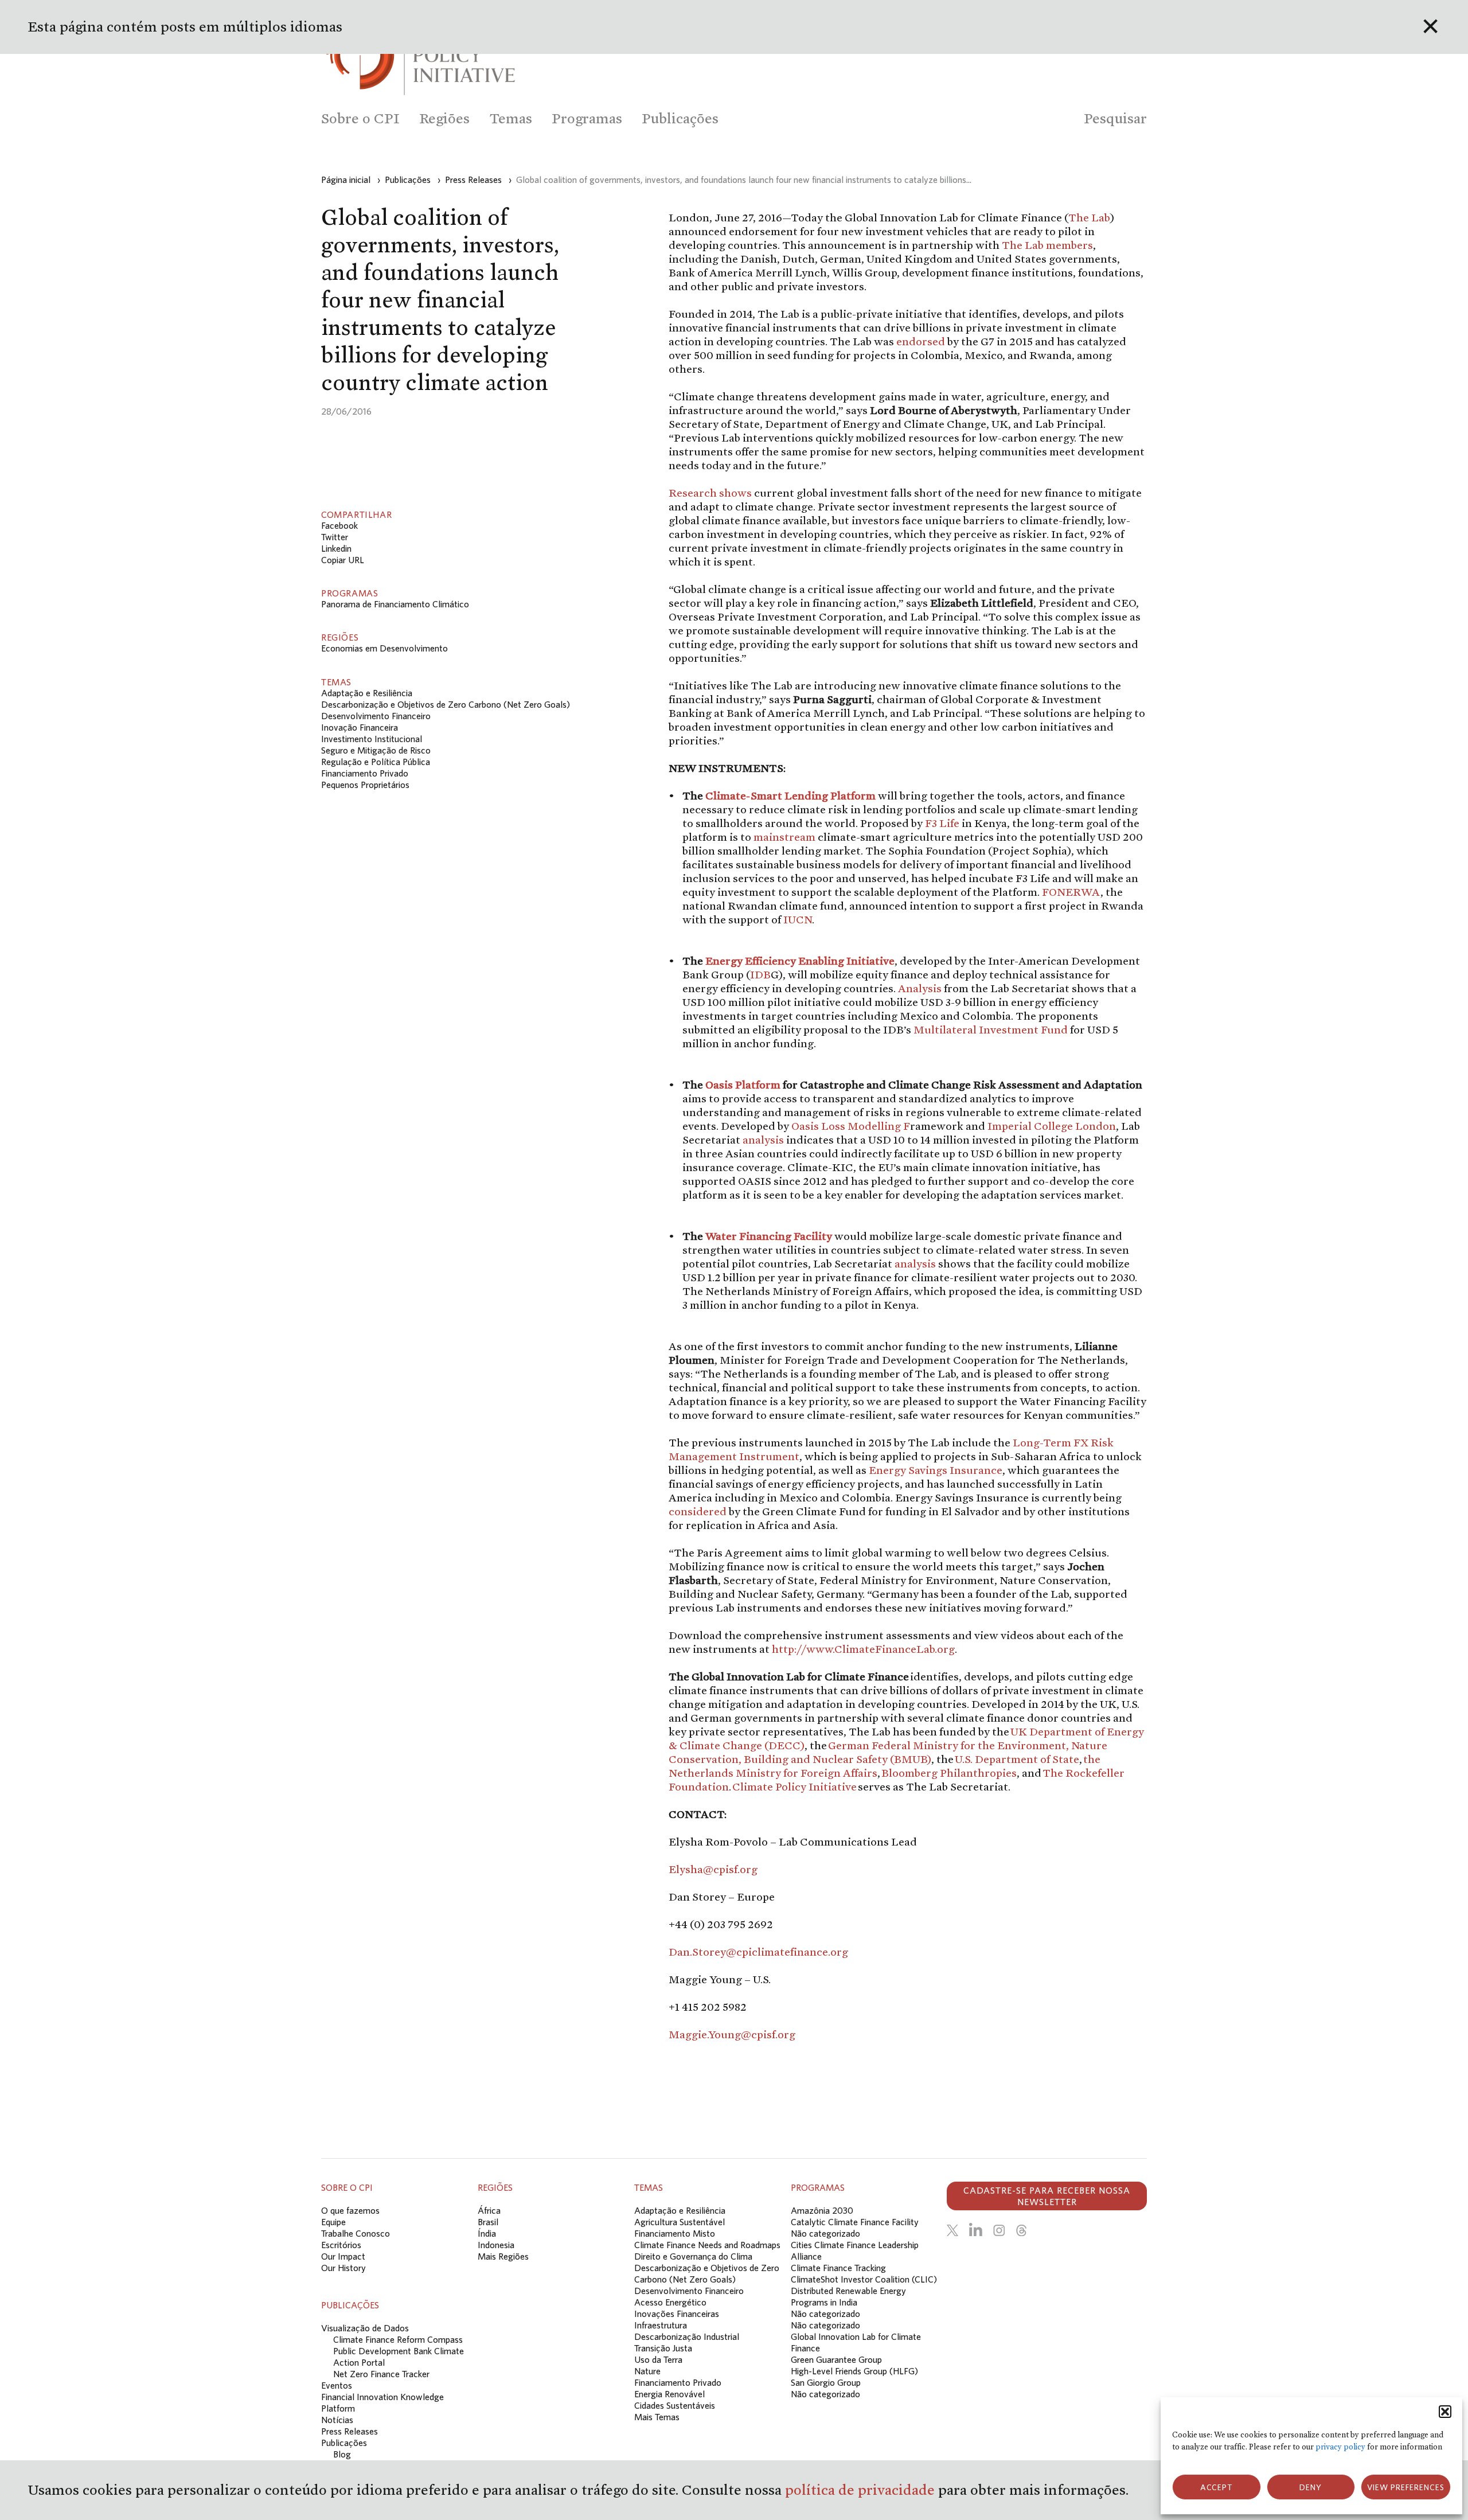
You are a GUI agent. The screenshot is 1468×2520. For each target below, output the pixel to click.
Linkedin (336, 548)
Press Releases (350, 2431)
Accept (1217, 2487)
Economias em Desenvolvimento (384, 648)
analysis (763, 1140)
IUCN (798, 919)
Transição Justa (663, 2348)
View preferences (1406, 2487)
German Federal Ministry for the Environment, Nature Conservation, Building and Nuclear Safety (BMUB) (888, 1752)
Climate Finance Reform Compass (398, 2339)
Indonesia (496, 2245)
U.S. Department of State (1017, 1759)
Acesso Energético (670, 2302)
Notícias (337, 2420)
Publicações (344, 2443)
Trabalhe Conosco (356, 2233)
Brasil (488, 2222)
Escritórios (341, 2245)
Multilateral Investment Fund (991, 1029)
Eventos (337, 2385)
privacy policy (1340, 2447)
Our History (343, 2268)
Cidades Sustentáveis (675, 2405)
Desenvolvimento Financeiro (376, 716)
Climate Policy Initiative (794, 1786)
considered (698, 1511)
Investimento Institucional (372, 739)
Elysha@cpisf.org (713, 1869)
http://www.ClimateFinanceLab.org (863, 1649)
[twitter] (952, 2230)
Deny (1311, 2487)
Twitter (335, 537)
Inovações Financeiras (677, 2314)
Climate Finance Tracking (838, 2268)
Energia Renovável (669, 2394)
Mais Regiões (503, 2256)
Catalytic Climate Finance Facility (855, 2222)
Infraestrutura (661, 2325)
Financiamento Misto (675, 2233)
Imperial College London (1052, 1126)
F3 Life (942, 823)
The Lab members (1047, 245)
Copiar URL (343, 560)
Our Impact (343, 2256)
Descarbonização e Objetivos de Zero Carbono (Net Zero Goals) (446, 704)
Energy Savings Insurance (936, 1470)
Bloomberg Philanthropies (949, 1773)
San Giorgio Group (826, 2382)
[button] (1445, 2412)
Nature (647, 2371)
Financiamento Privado (365, 773)
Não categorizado (825, 2233)
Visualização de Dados (365, 2328)
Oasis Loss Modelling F (851, 1126)
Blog (342, 2454)
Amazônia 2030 (822, 2210)
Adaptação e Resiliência (367, 693)
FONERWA (1071, 892)
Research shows (710, 493)
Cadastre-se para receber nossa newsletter (1047, 2196)
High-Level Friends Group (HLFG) (854, 2371)
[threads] (1021, 2230)
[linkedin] (976, 2230)
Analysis (920, 988)
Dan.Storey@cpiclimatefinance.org (758, 1952)
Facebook (339, 525)
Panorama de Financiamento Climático (395, 604)
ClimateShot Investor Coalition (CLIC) (864, 2279)
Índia (487, 2233)
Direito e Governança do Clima (693, 2256)
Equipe (333, 2222)
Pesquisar (1115, 118)
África (489, 2210)
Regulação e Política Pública (376, 762)
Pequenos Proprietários (365, 785)
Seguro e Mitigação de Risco (376, 750)
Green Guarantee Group (836, 2359)
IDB (760, 974)
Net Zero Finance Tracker (381, 2374)
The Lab (1089, 217)
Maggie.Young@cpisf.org (732, 2034)
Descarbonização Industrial (687, 2336)
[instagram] (999, 2230)
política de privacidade (862, 2490)
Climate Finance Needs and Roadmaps (707, 2245)
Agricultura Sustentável (680, 2222)
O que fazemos (350, 2210)
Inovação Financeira (360, 727)
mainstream (784, 837)
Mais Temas (657, 2417)
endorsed (921, 341)
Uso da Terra (658, 2359)
